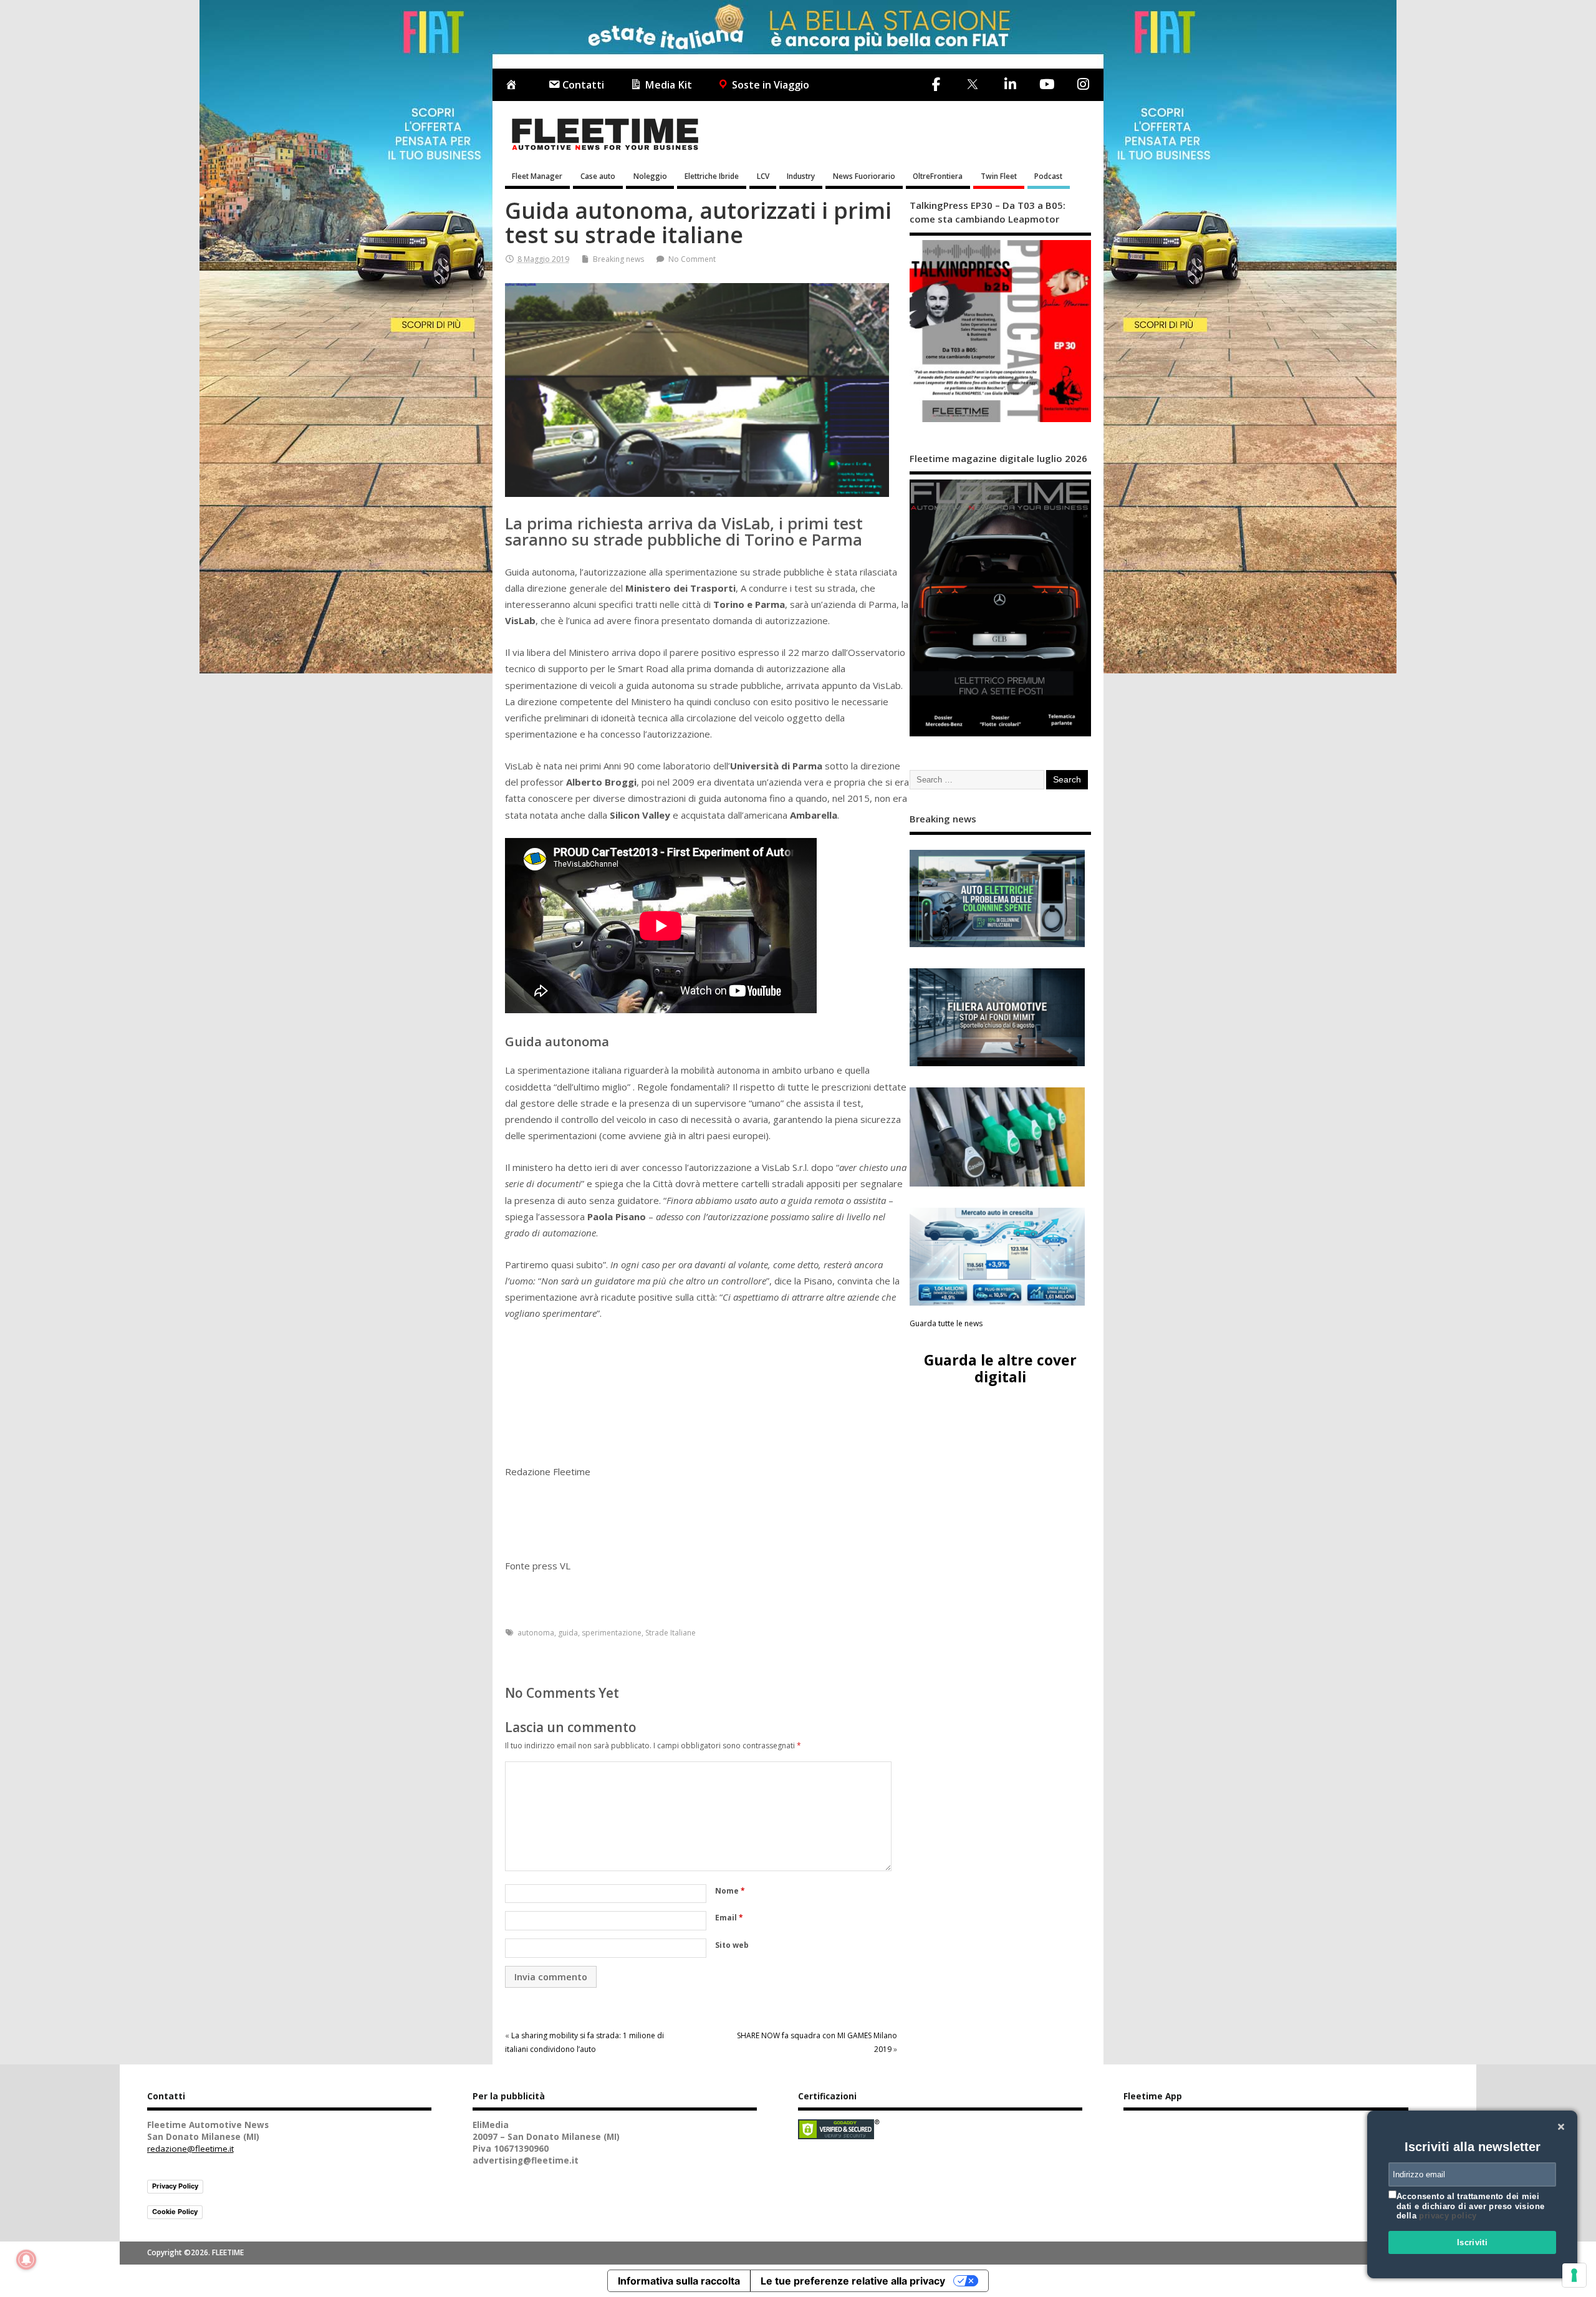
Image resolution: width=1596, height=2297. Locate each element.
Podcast (1048, 176)
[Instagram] (1083, 84)
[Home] (514, 85)
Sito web (732, 1945)
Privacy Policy (175, 2186)
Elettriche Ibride (712, 176)
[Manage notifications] (26, 2260)
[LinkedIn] (1010, 84)
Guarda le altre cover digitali (1000, 1368)
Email (729, 1918)
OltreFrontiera (938, 176)
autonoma (536, 1633)
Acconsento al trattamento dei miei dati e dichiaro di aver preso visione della (1470, 2206)
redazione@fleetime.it (190, 2149)
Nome (730, 1891)
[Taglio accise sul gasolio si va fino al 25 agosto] (997, 1137)
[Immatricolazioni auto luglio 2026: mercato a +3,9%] (997, 1257)
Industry (801, 176)
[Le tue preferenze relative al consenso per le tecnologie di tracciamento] (1574, 2275)
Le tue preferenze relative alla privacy (853, 2281)
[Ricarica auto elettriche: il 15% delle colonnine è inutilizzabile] (997, 899)
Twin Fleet (999, 176)
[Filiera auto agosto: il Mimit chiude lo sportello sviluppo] (997, 1017)
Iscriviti (1473, 2242)
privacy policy (1448, 2216)
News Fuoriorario (864, 176)
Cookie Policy (175, 2212)
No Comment (692, 259)
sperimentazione (612, 1633)
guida (568, 1633)
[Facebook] (936, 84)
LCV (763, 176)
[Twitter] (972, 85)
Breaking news (618, 259)
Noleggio (650, 176)
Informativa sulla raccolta (679, 2281)
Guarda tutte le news (946, 1323)
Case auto (598, 176)
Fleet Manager (537, 176)
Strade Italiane (671, 1633)
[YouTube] (1046, 84)
